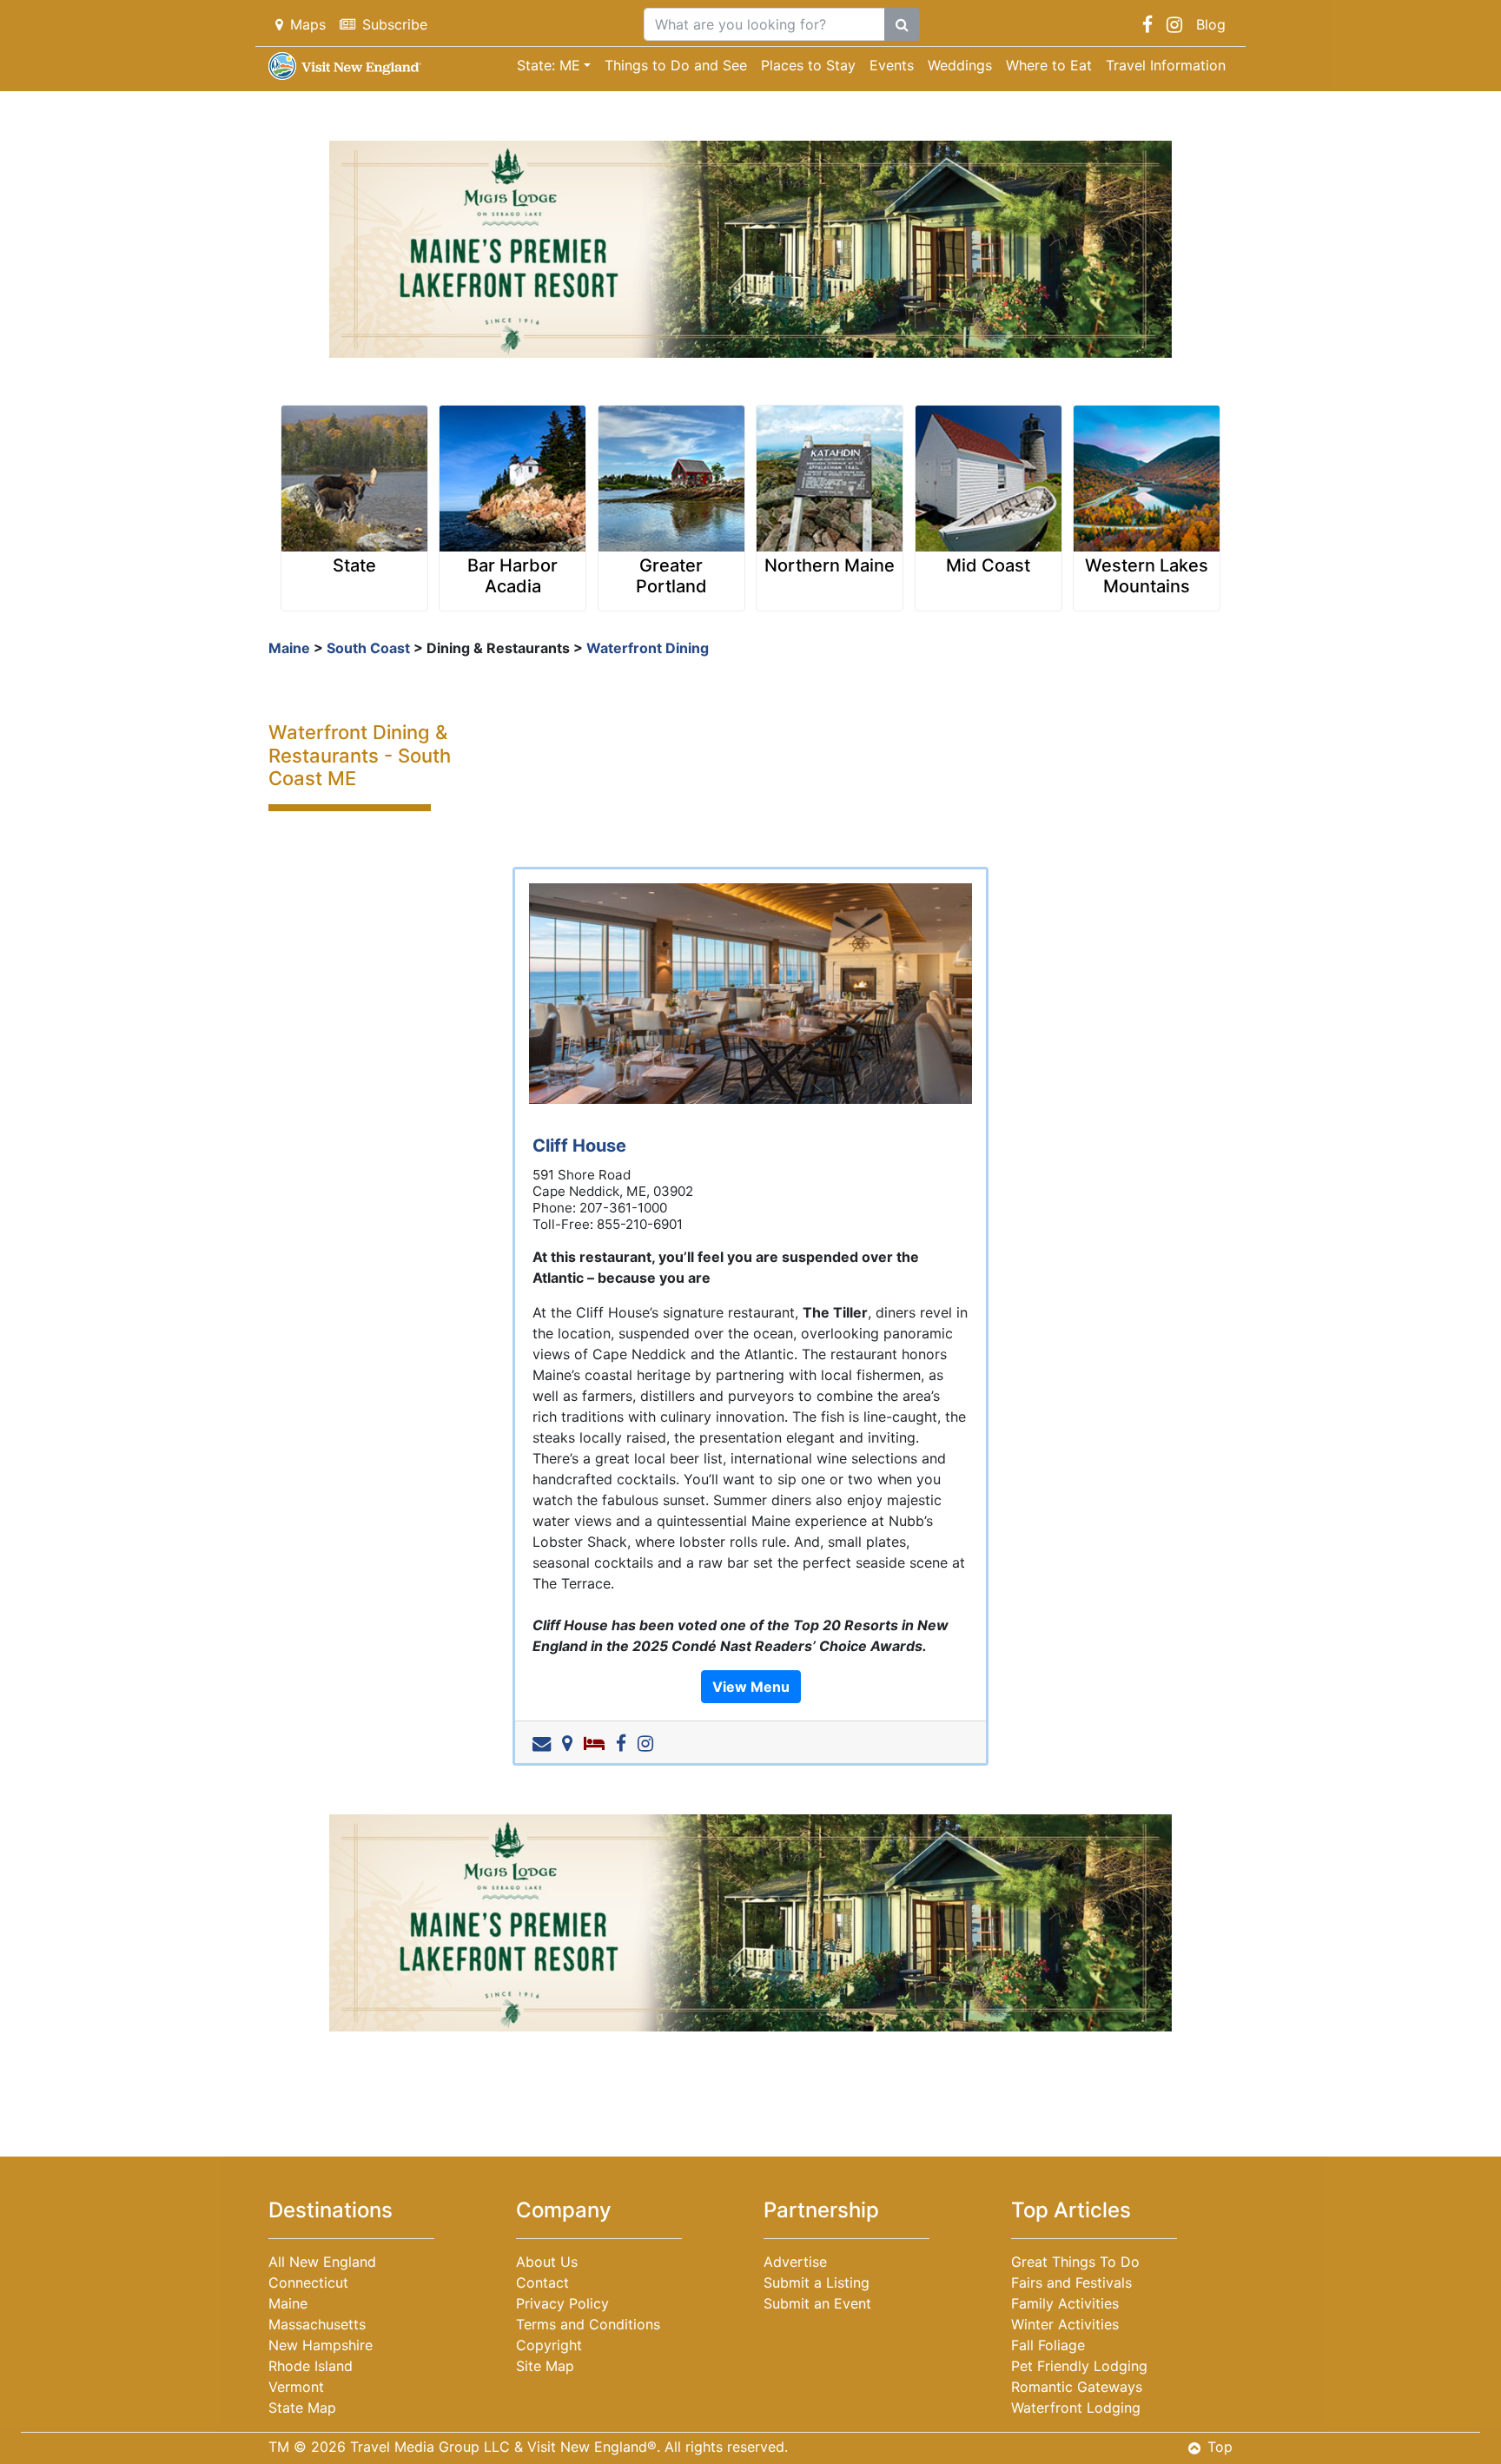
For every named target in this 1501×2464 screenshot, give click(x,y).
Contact (542, 2282)
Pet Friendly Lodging (1079, 2366)
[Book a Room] (598, 1742)
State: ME (549, 65)
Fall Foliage (1048, 2345)
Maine (289, 648)
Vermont (296, 2387)
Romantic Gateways (1077, 2387)
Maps (308, 24)
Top (1220, 2447)
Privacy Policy (562, 2303)
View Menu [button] (751, 1687)
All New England (322, 2262)
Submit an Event (817, 2303)
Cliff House (579, 1146)
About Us (547, 2262)
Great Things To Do (1075, 2262)
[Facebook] (625, 1742)
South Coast (368, 648)
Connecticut (308, 2282)
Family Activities (1065, 2303)
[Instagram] (649, 1742)
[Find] (902, 24)
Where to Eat (1049, 65)
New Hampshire (321, 2345)
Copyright (549, 2345)
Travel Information (1166, 65)
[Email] (545, 1742)
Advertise (795, 2262)
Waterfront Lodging (1076, 2408)
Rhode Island (311, 2366)
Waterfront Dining (648, 648)
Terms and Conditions (588, 2324)
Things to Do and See (676, 65)
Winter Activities (1065, 2324)
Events (892, 65)
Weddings (960, 65)
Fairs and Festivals (1071, 2282)
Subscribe (395, 24)
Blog (1211, 24)
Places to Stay (808, 65)
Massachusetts (317, 2324)
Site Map (545, 2366)
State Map (302, 2408)
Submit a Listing (817, 2282)
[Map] (571, 1742)
